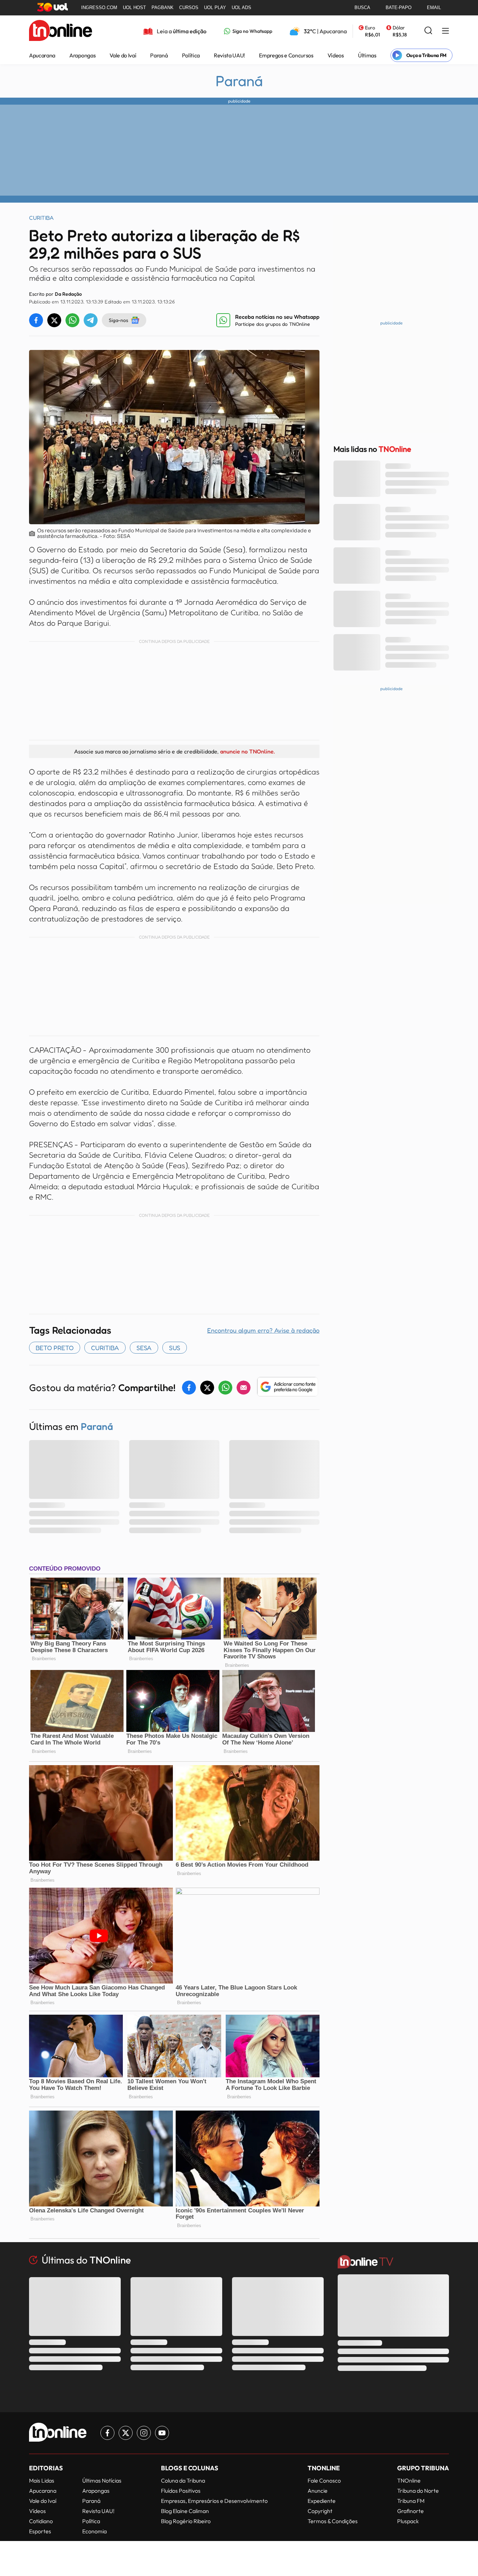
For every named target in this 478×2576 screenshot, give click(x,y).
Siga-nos (118, 320)
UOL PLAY (215, 8)
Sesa (144, 1348)
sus (175, 1348)
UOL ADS (241, 8)
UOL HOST (134, 8)
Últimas (367, 55)
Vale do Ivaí (123, 55)
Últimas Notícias (102, 2480)
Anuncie (318, 2491)
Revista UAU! (229, 55)
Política (191, 55)
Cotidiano (41, 2521)
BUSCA (362, 8)
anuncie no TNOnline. (247, 751)
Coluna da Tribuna (183, 2480)
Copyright (320, 2511)
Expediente (322, 2501)
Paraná (159, 55)
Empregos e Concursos (286, 55)
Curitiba (105, 1348)
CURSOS (189, 8)
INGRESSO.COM (99, 8)
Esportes (40, 2531)
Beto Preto (55, 1348)
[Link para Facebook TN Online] (107, 2433)
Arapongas (82, 55)
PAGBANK (163, 8)
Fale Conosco (324, 2480)
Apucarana (42, 55)
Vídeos (336, 55)
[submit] (428, 31)
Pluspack (408, 2521)
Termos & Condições (333, 2521)
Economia (94, 2531)
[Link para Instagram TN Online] (144, 2433)
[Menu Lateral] (445, 31)
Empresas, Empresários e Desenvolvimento (214, 2501)
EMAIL (434, 8)
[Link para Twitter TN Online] (126, 2433)
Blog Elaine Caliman (185, 2511)
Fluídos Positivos (181, 2491)
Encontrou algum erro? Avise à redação (263, 1330)
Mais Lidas (42, 2480)
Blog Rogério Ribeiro (186, 2521)
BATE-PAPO (399, 8)
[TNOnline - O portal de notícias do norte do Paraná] (61, 31)
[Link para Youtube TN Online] (162, 2433)
